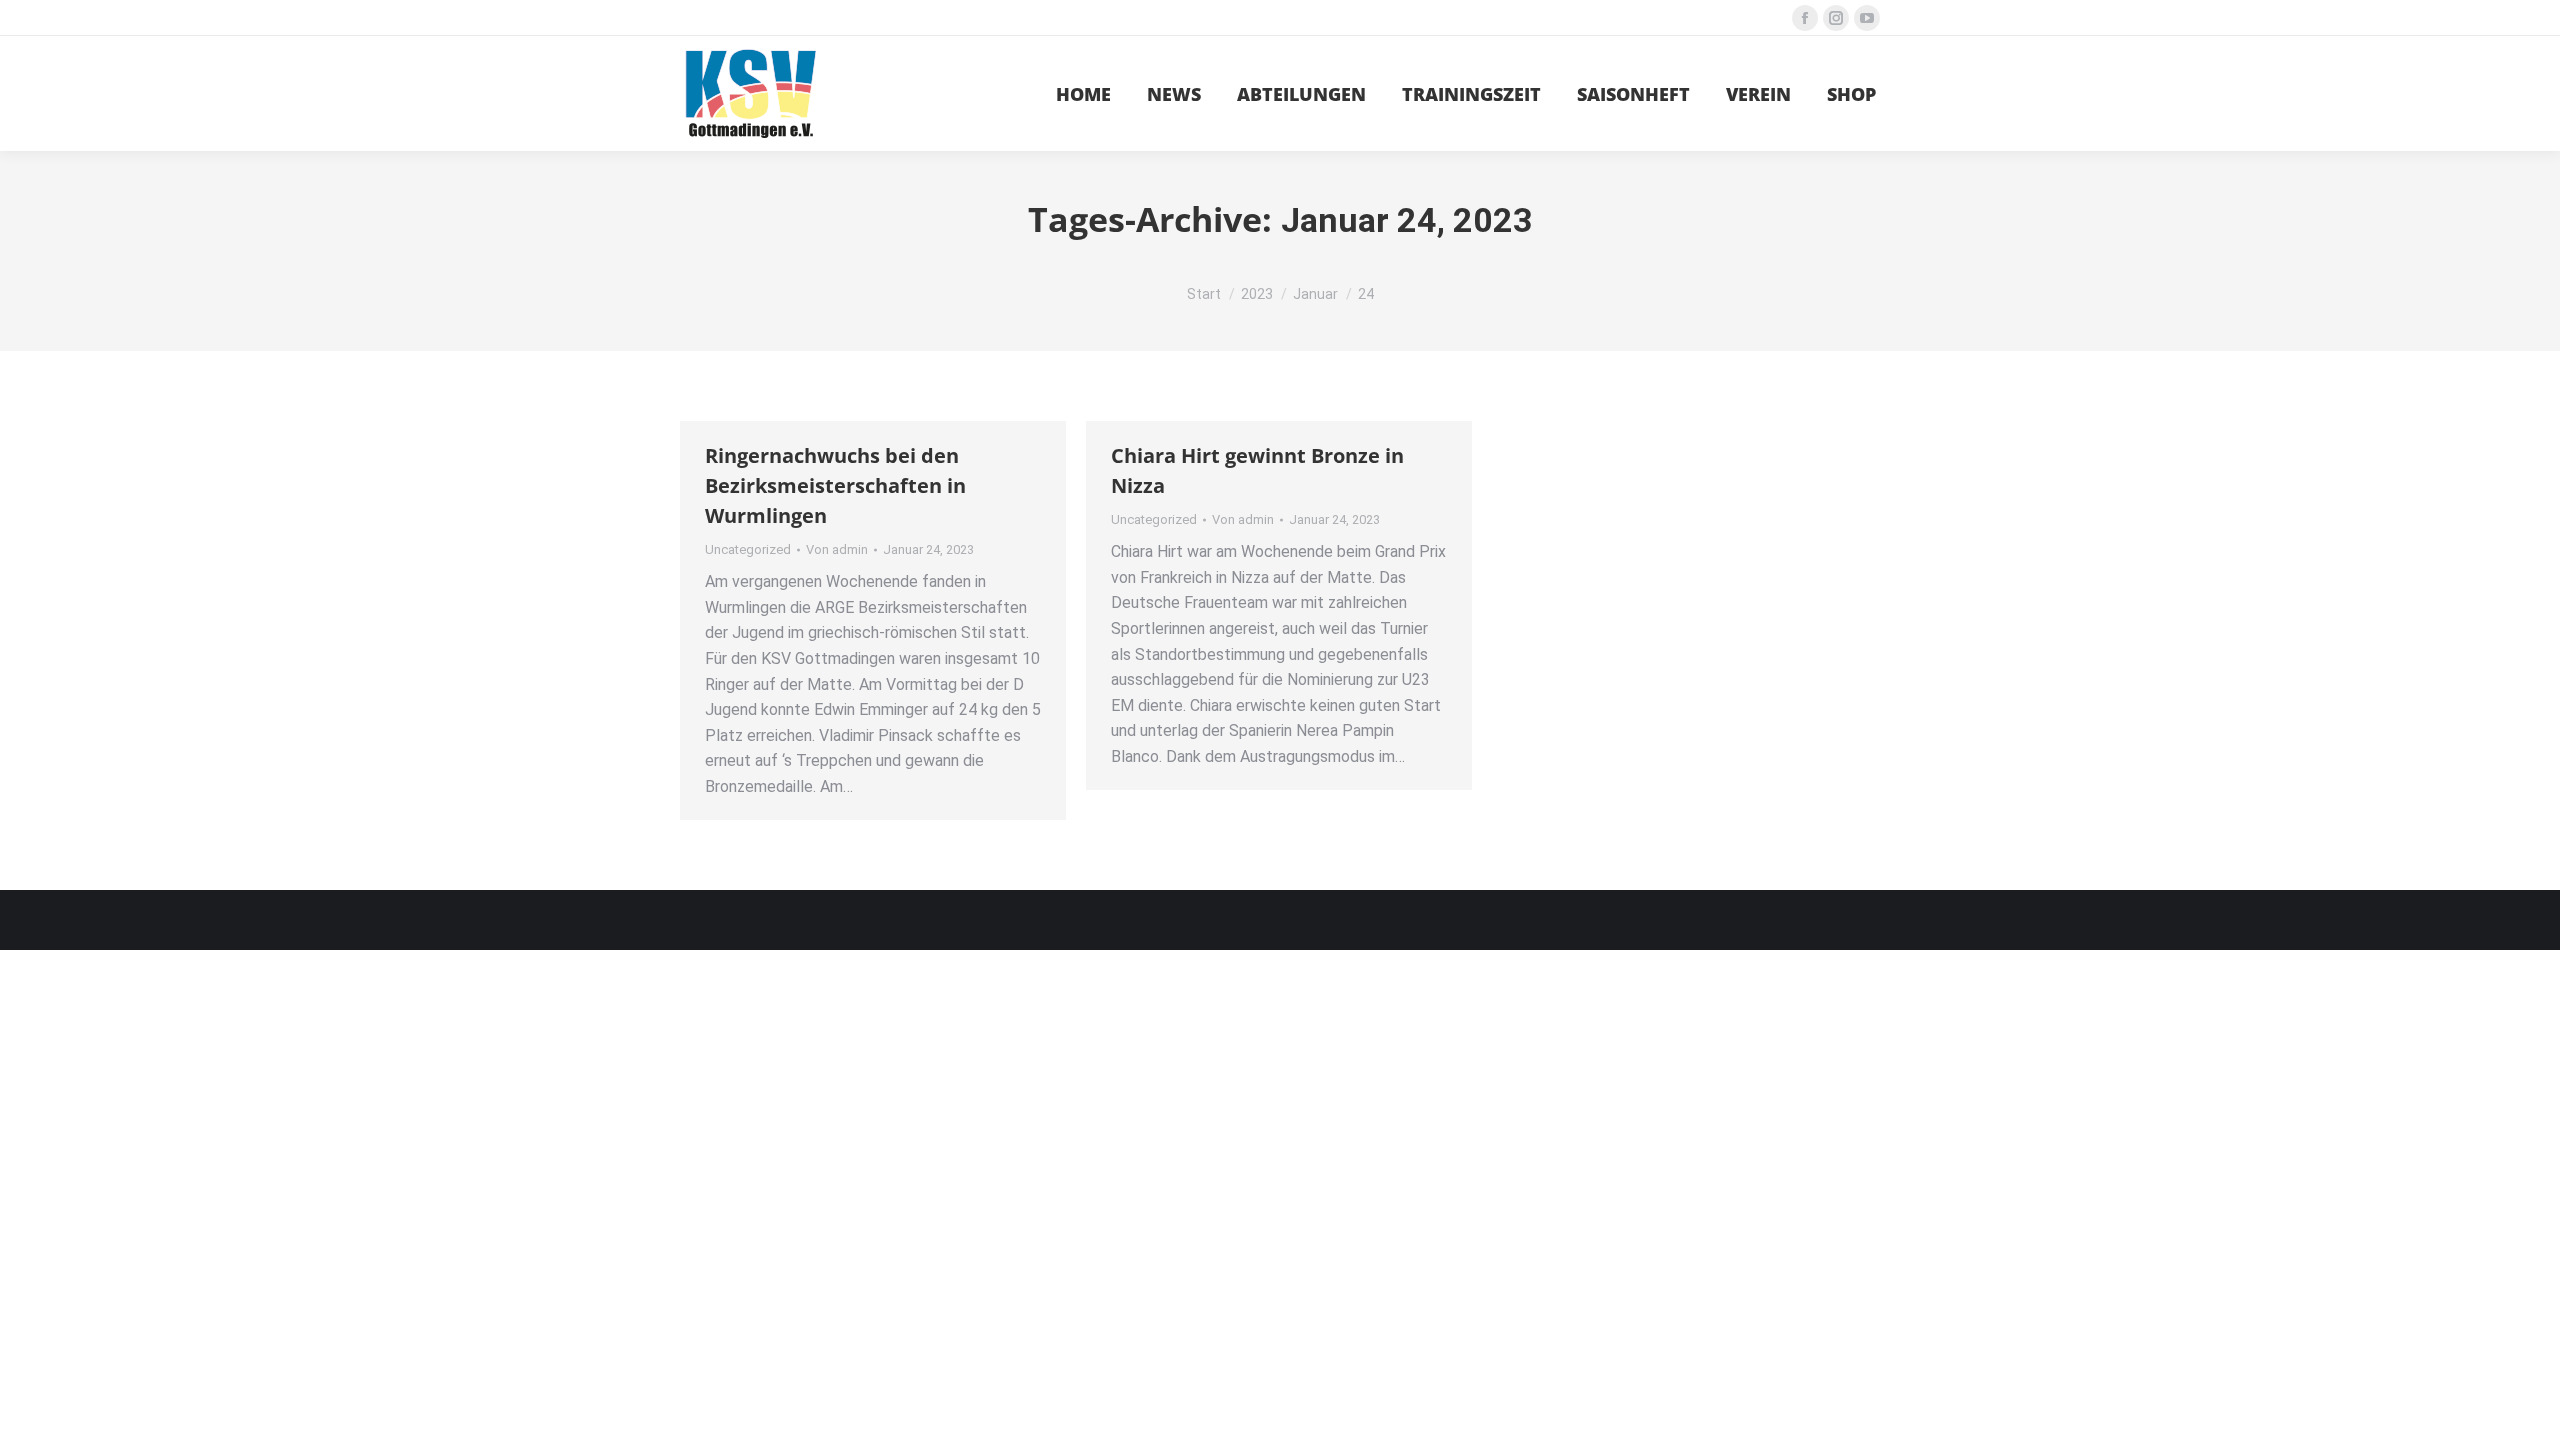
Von (837, 549)
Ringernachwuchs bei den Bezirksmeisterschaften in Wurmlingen (835, 485)
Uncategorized (748, 549)
